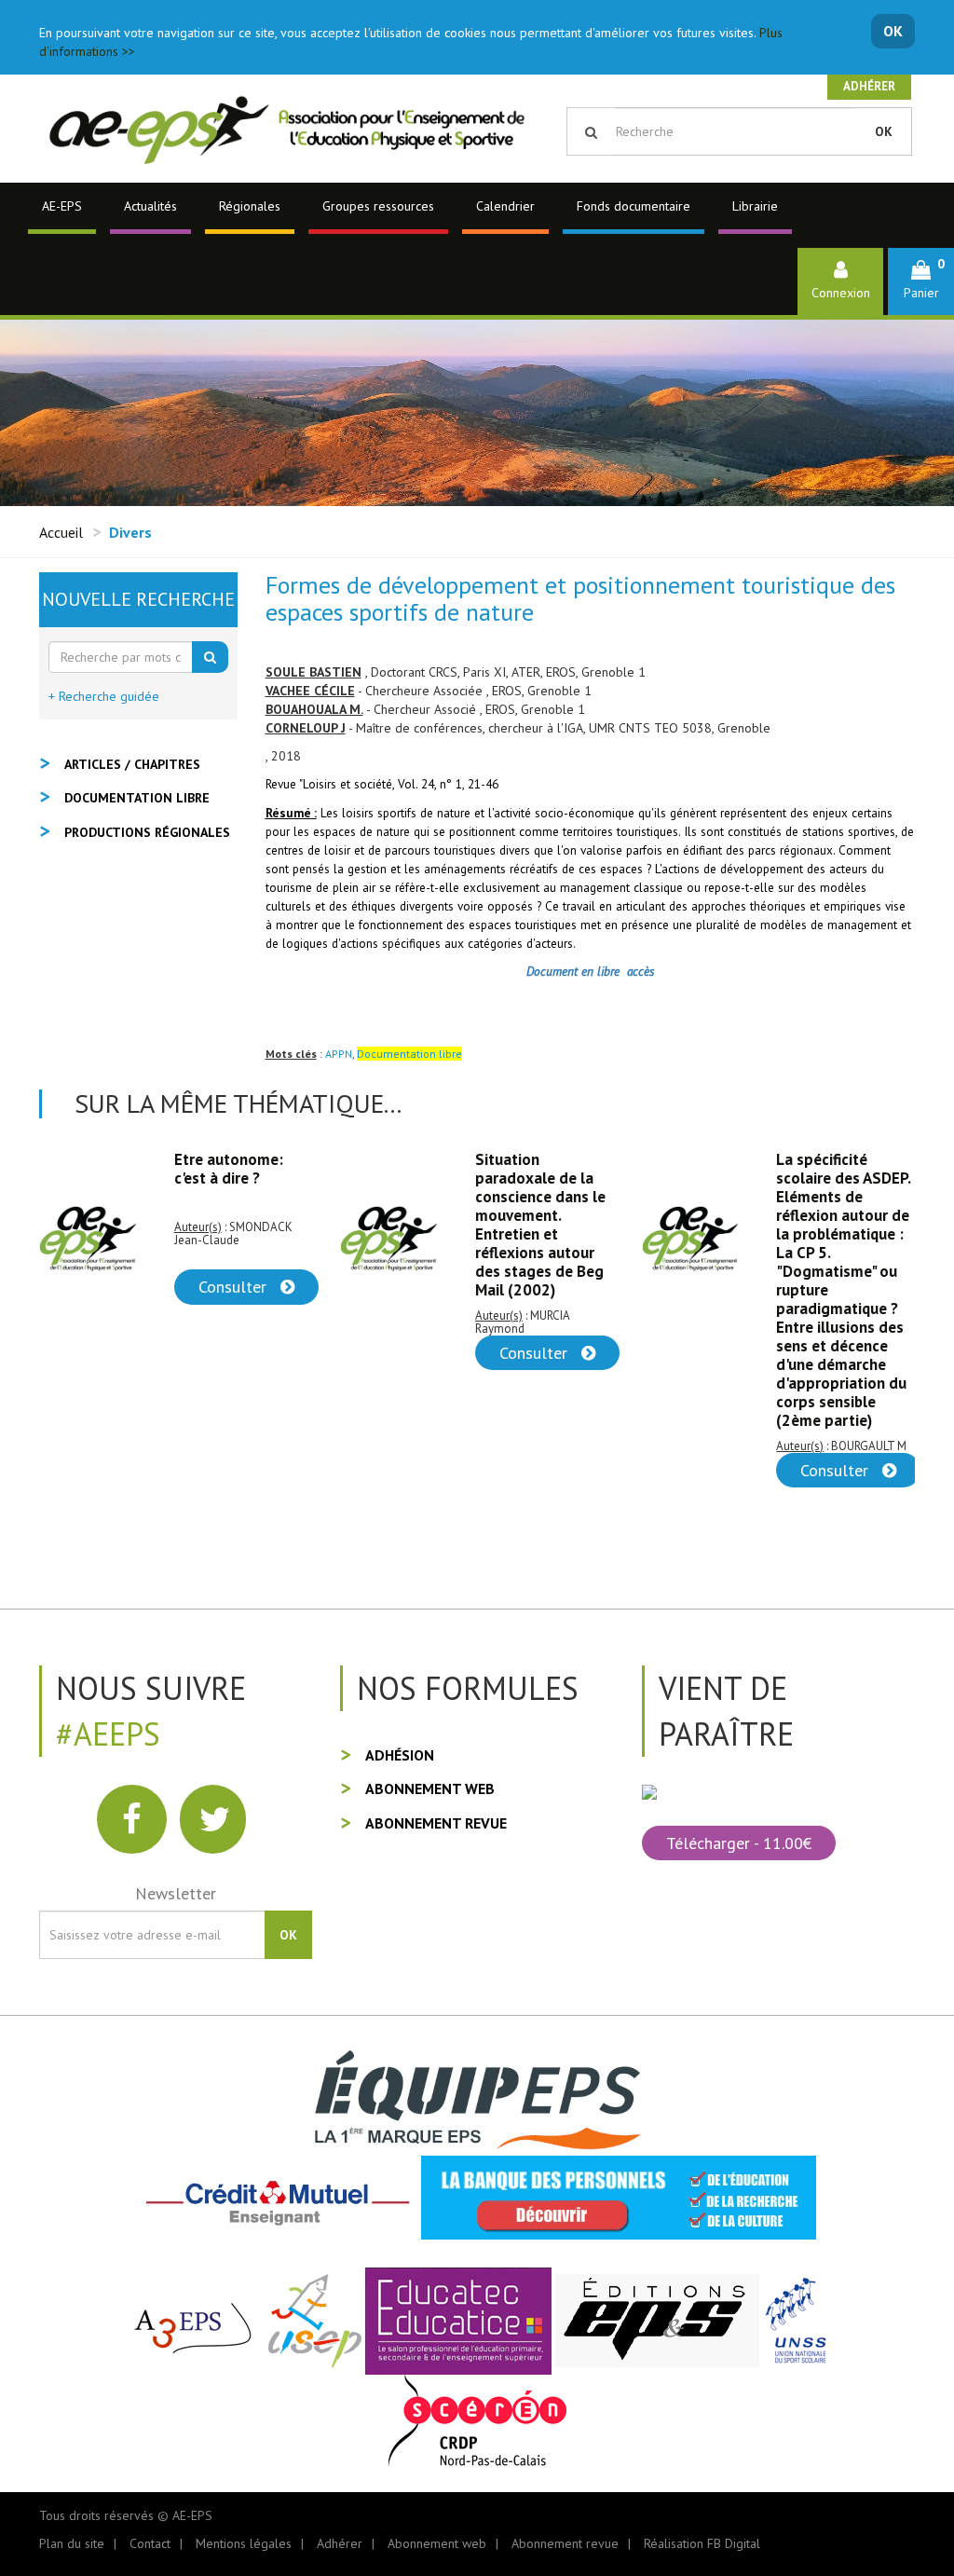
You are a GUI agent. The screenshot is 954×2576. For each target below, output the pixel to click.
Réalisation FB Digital (702, 2543)
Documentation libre (137, 798)
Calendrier (505, 206)
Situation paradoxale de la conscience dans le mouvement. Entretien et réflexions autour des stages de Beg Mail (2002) (239, 1225)
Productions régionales (147, 832)
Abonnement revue (436, 1823)
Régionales (250, 206)
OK (893, 31)
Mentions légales (244, 2543)
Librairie (755, 206)
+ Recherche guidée (104, 696)
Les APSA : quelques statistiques (845, 1169)
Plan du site (72, 2543)
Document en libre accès (590, 971)
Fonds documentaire (634, 206)
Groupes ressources (378, 206)
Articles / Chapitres (132, 764)
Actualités (150, 206)
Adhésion (400, 1755)
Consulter (235, 1353)
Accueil (61, 532)
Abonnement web (430, 1788)
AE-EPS (62, 206)
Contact (150, 2543)
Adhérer (869, 86)
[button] (921, 281)
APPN (339, 1054)
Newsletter (176, 1893)
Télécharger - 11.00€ (739, 1843)
